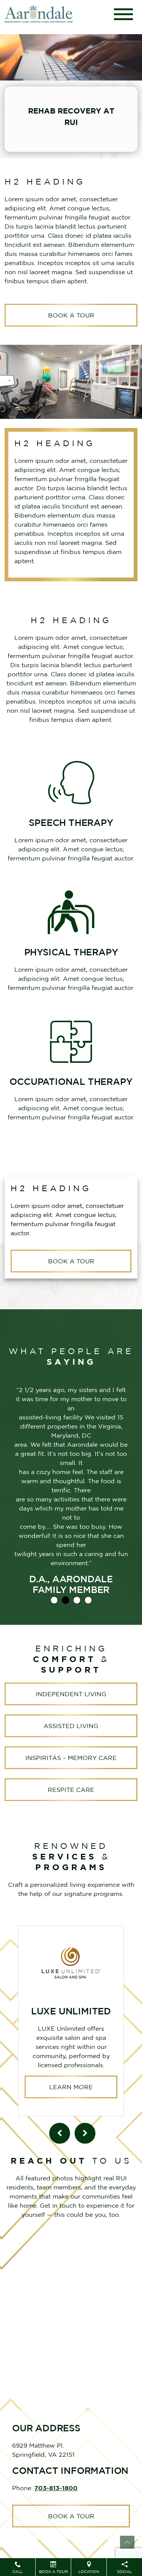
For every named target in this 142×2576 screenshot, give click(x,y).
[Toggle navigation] (123, 14)
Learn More (71, 2087)
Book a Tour (71, 315)
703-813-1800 (56, 2488)
